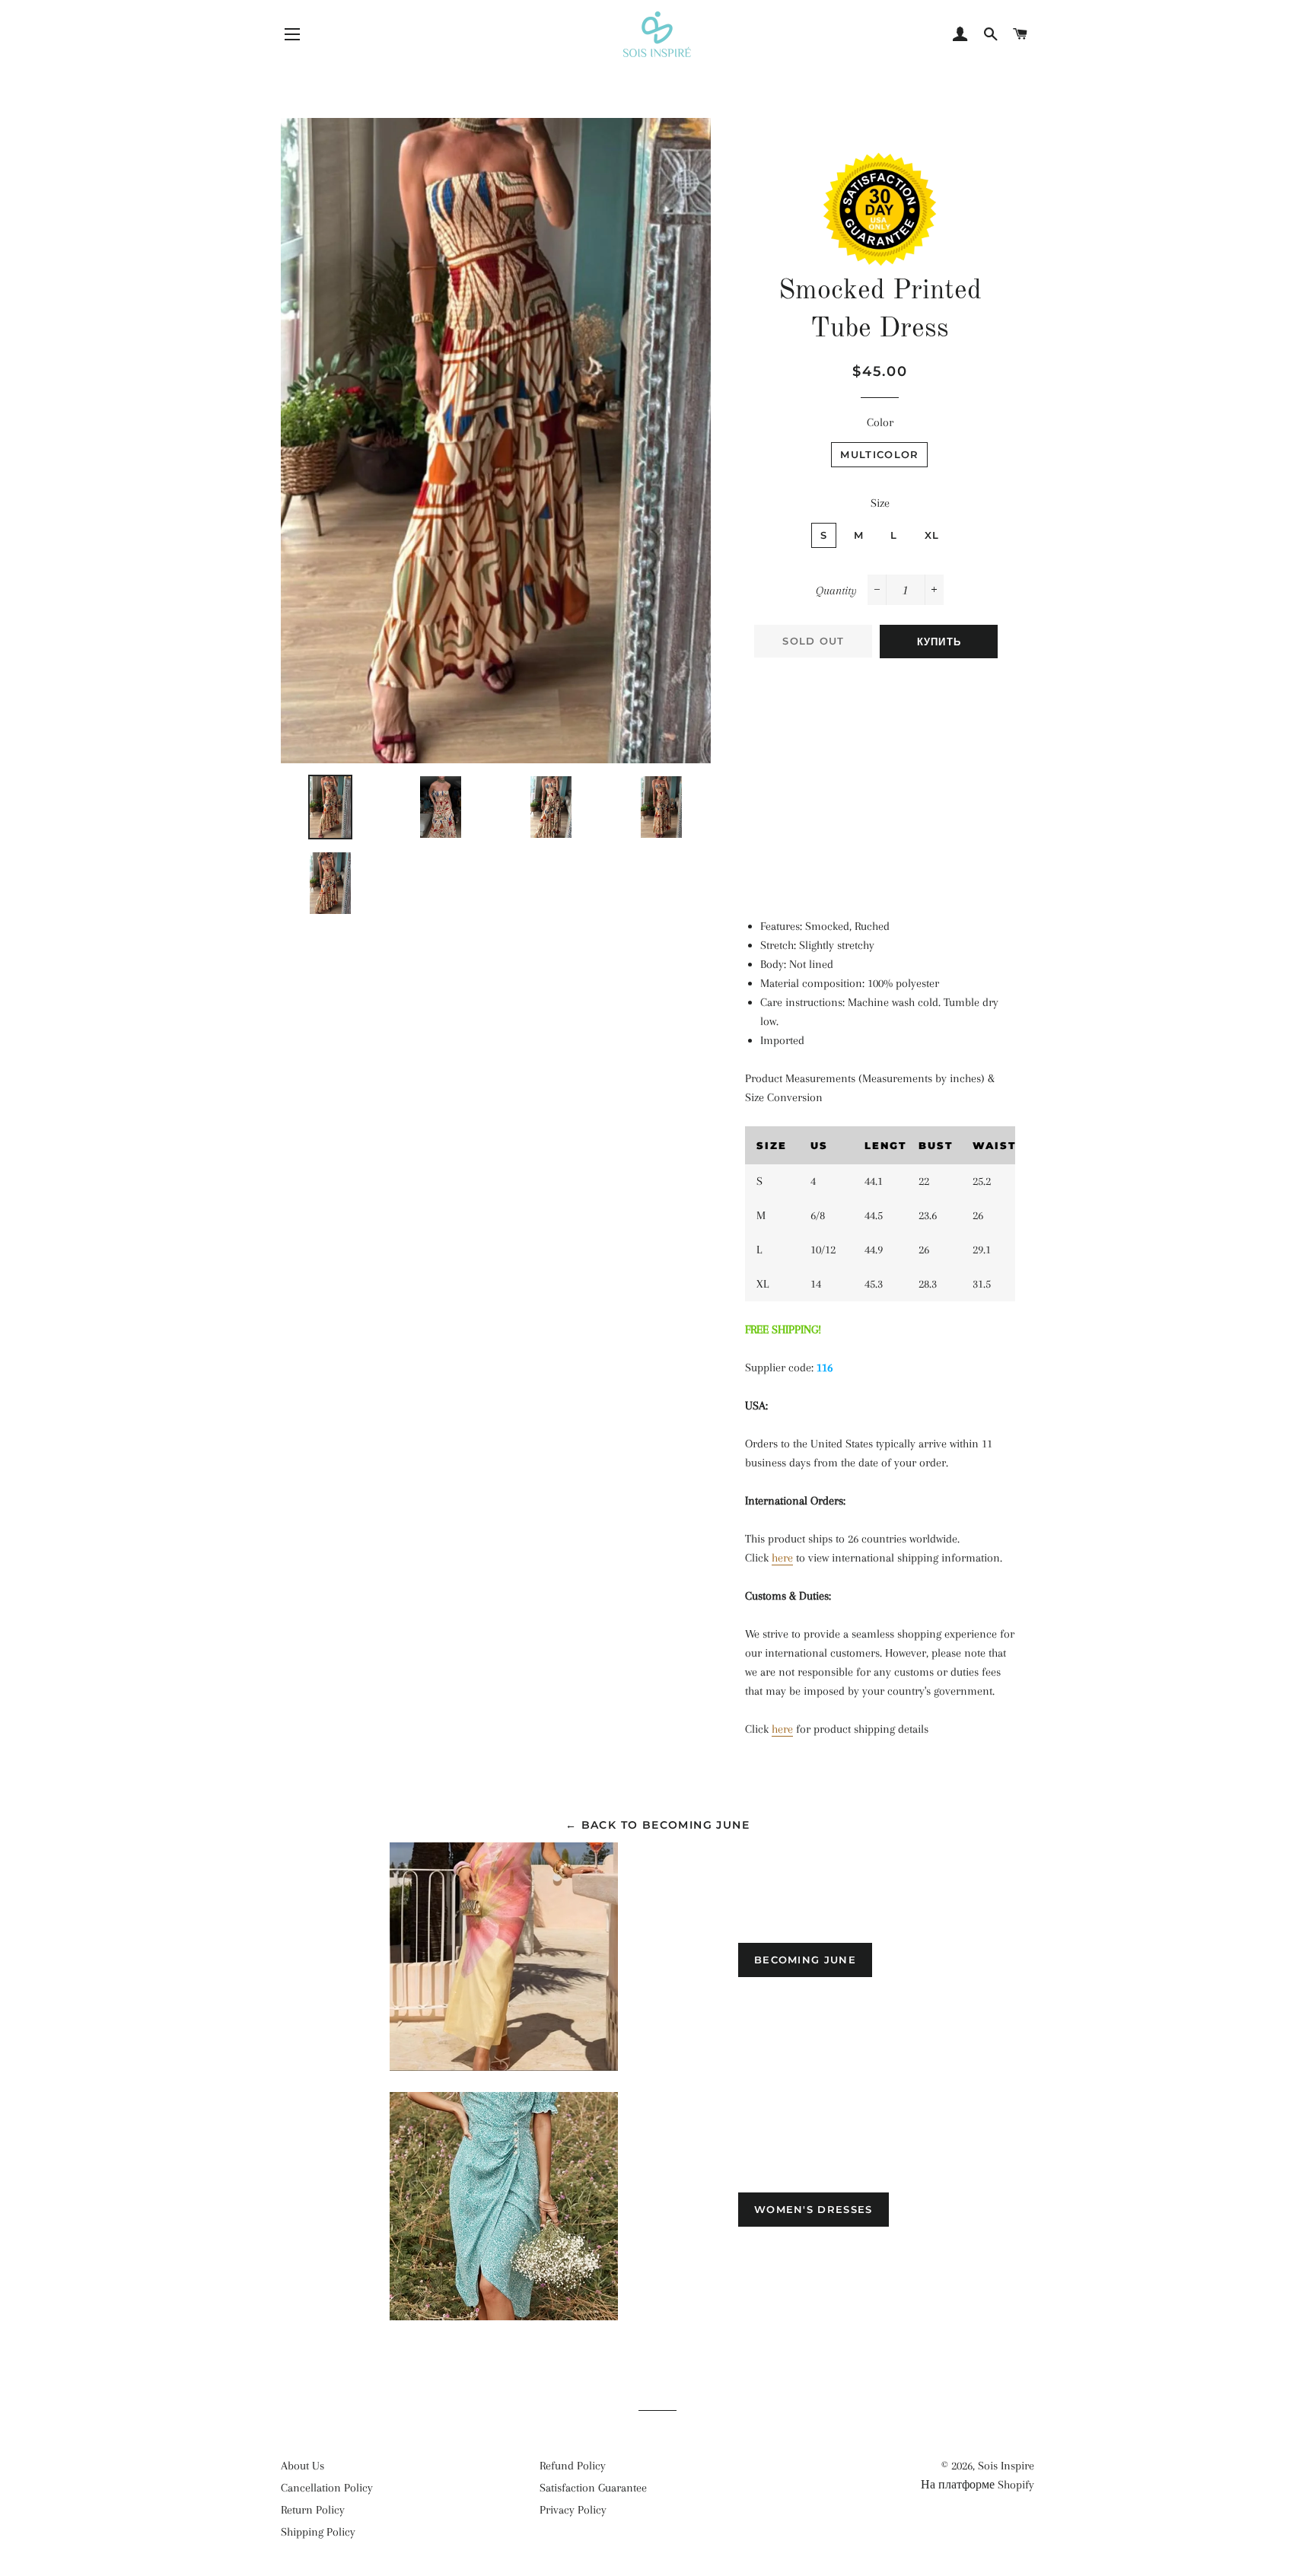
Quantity (836, 591)
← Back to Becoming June (657, 1825)
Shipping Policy (318, 2532)
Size (880, 503)
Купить (939, 642)
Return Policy (313, 2510)
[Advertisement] (880, 780)
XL (932, 535)
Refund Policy (573, 2466)
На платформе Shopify (977, 2485)
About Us (302, 2466)
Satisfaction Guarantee (593, 2488)
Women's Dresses (814, 2209)
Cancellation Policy (327, 2488)
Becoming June (805, 1960)
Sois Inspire (1006, 2466)
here (782, 1558)
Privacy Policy (573, 2510)
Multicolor (879, 454)
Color (880, 422)
